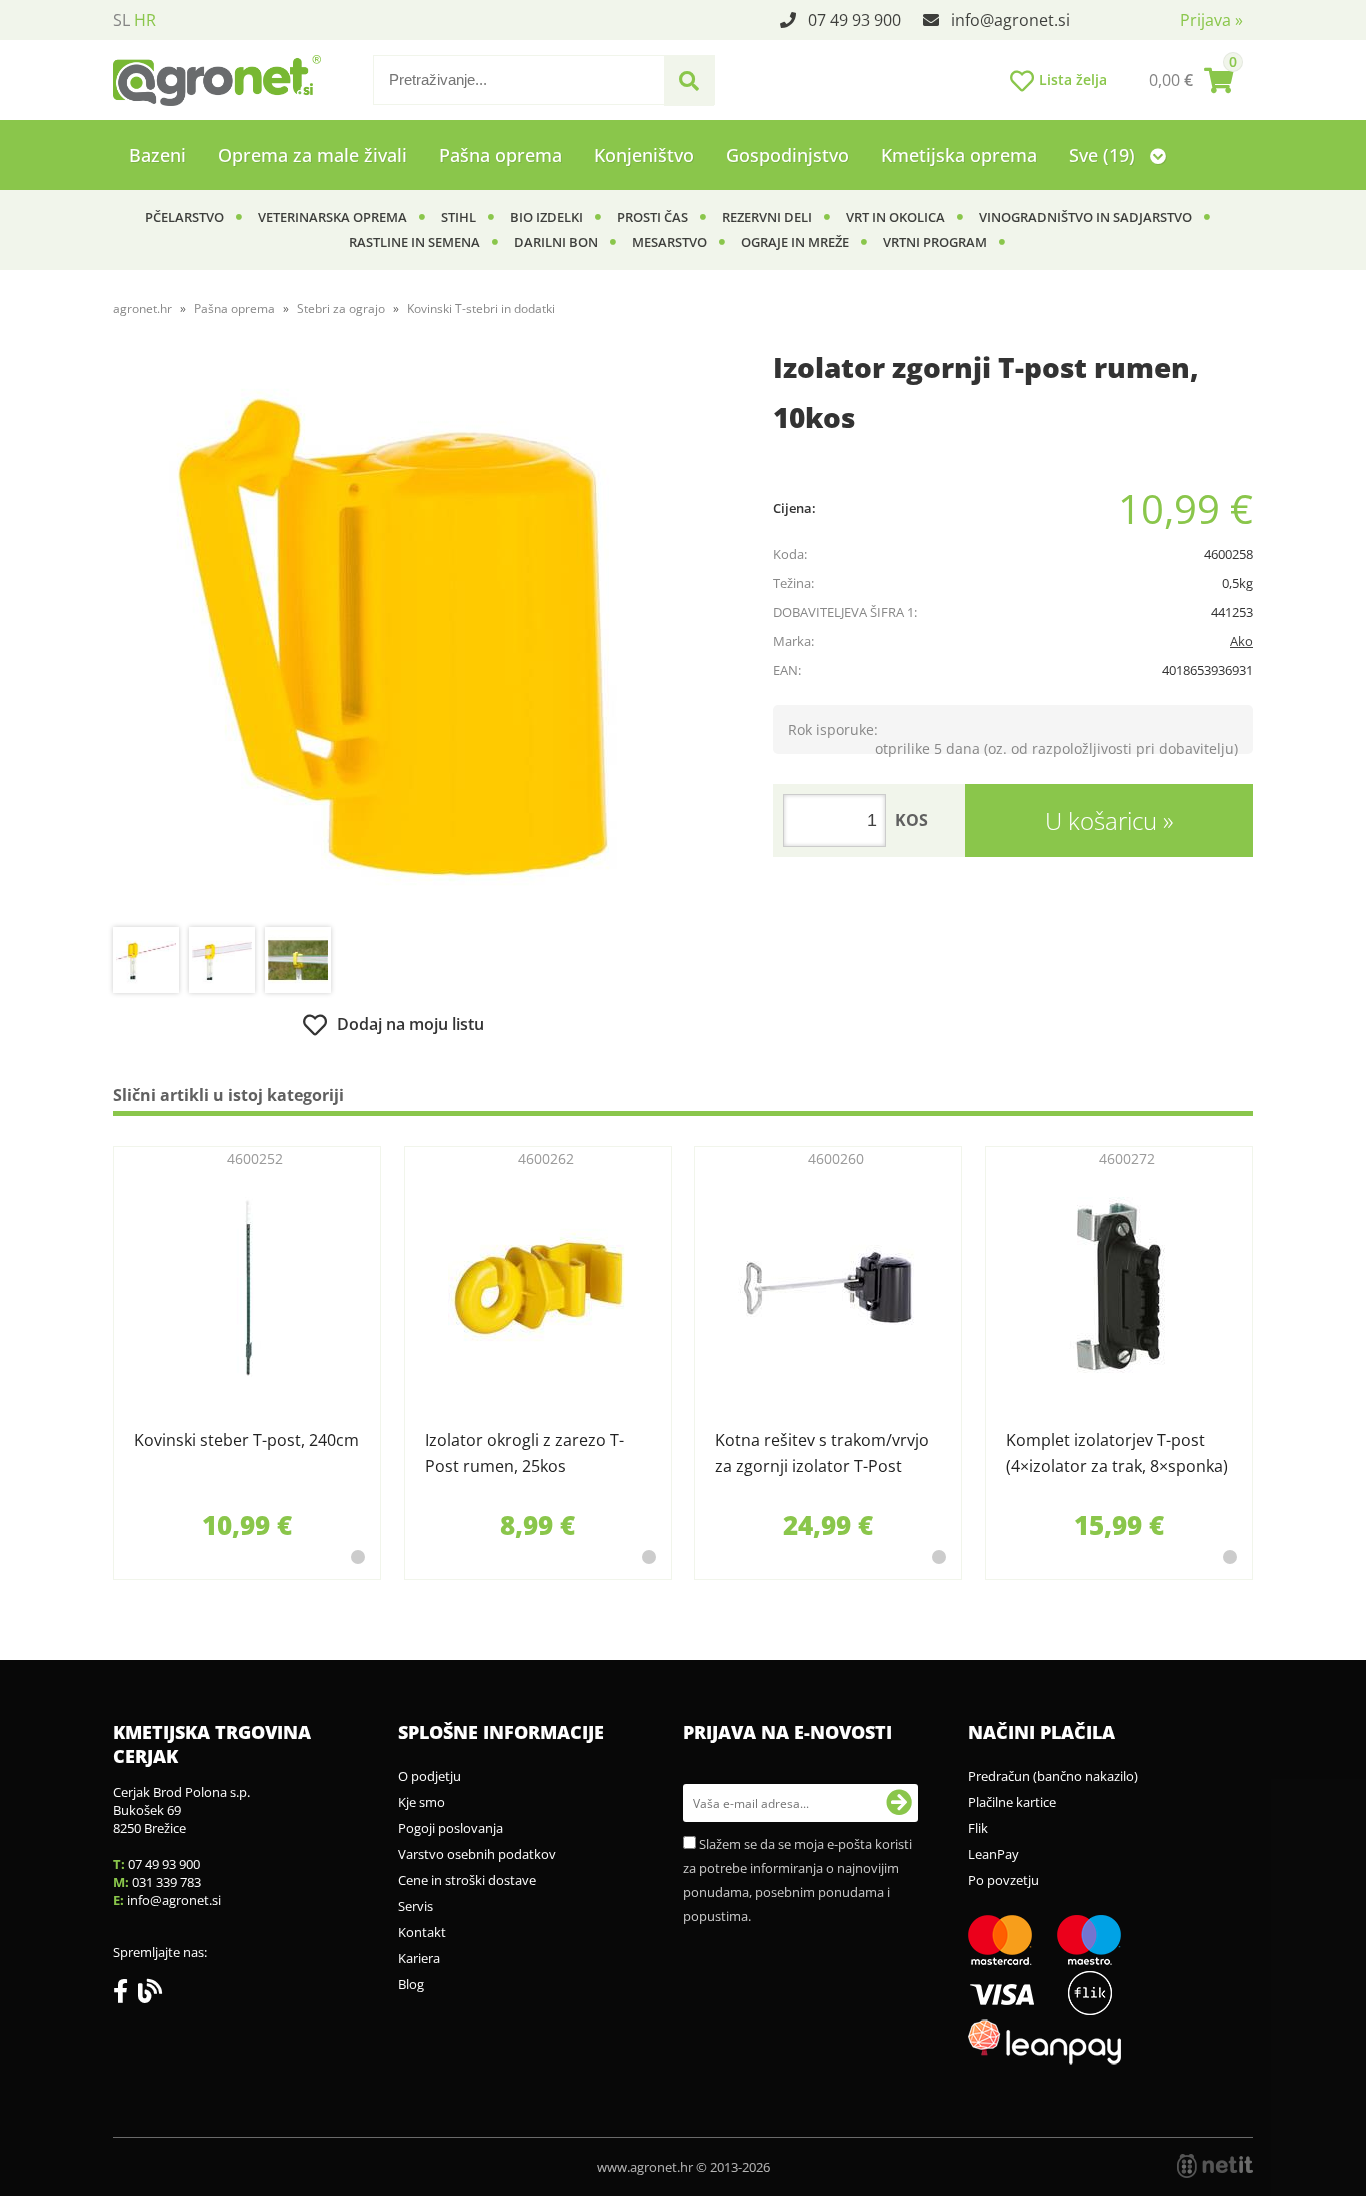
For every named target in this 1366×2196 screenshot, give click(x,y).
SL (121, 20)
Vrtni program (935, 242)
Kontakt (422, 1932)
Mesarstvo (669, 242)
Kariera (419, 1958)
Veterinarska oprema (332, 217)
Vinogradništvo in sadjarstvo (1085, 217)
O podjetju (429, 1776)
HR (145, 20)
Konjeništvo (644, 155)
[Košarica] (1191, 80)
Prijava (1211, 20)
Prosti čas (652, 217)
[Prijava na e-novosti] (899, 1803)
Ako (1241, 641)
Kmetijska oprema (959, 155)
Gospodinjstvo (787, 155)
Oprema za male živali (312, 155)
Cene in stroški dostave (467, 1880)
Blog (411, 1984)
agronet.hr (142, 308)
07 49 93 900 (854, 20)
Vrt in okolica (895, 217)
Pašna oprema (500, 155)
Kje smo (421, 1802)
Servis (415, 1906)
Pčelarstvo (184, 217)
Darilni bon (556, 242)
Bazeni (157, 155)
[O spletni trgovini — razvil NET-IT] (1215, 2166)
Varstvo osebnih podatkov (477, 1854)
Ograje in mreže (795, 242)
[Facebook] (125, 1995)
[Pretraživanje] (689, 81)
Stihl (458, 217)
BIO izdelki (546, 217)
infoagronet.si (1010, 20)
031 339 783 (166, 1882)
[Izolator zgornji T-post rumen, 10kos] (393, 637)
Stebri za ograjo (341, 308)
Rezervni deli (767, 217)
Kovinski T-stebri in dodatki (481, 308)
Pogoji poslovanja (450, 1828)
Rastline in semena (414, 242)
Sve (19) (1104, 155)
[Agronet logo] (217, 80)
